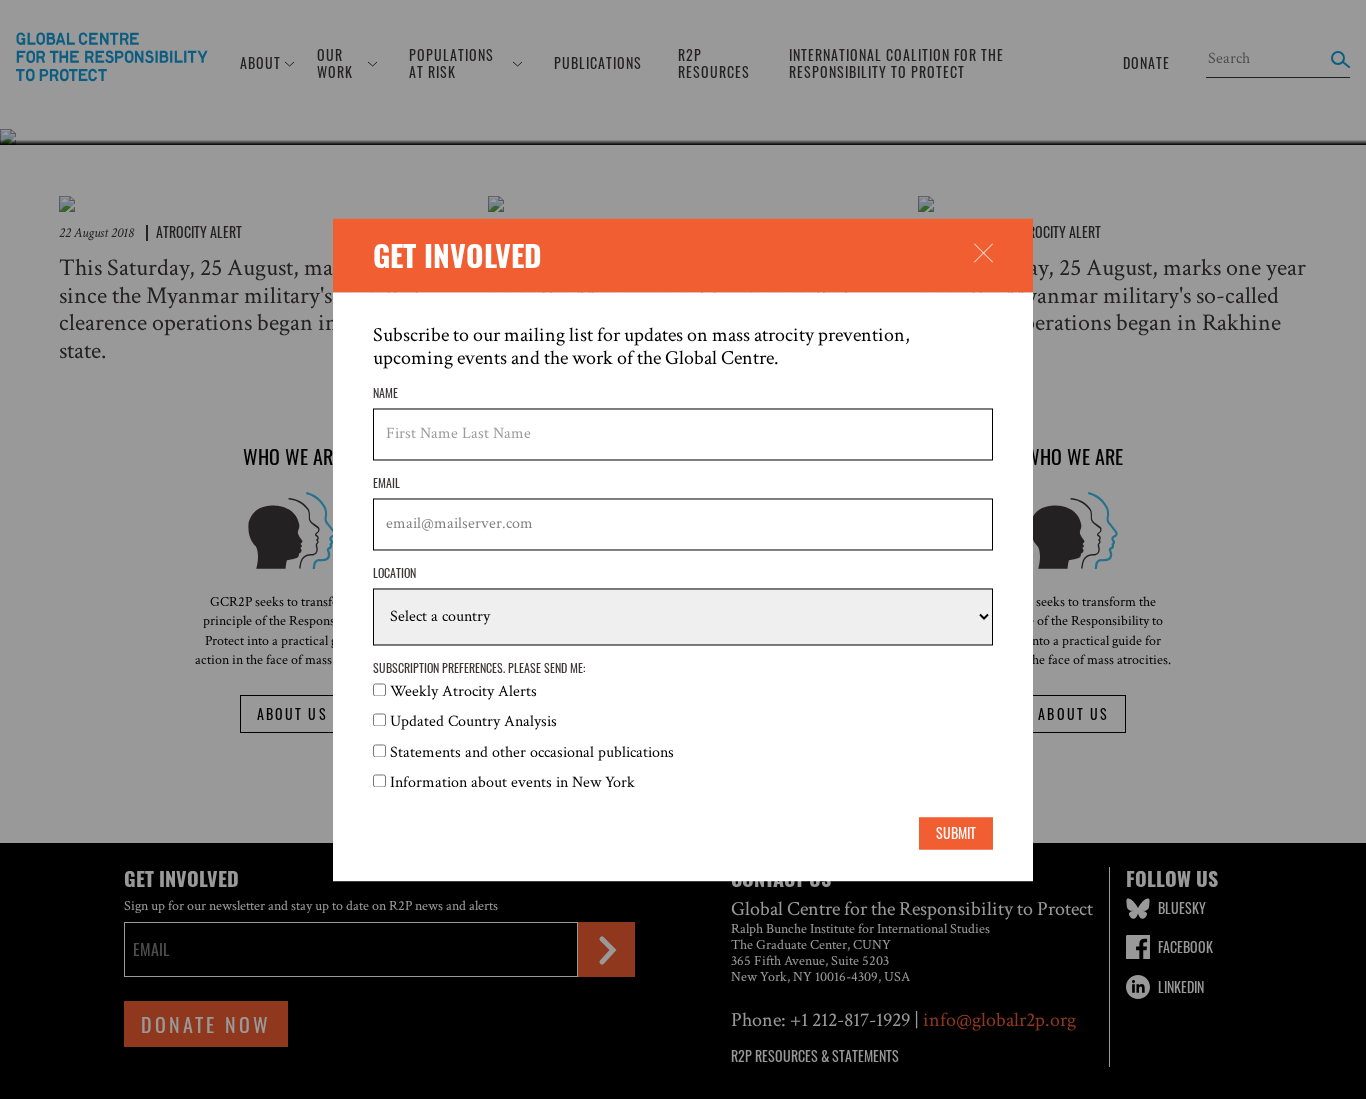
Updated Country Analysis (473, 722)
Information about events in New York (512, 783)
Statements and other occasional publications (532, 752)
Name (385, 393)
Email (386, 484)
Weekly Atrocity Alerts (463, 691)
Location (394, 574)
